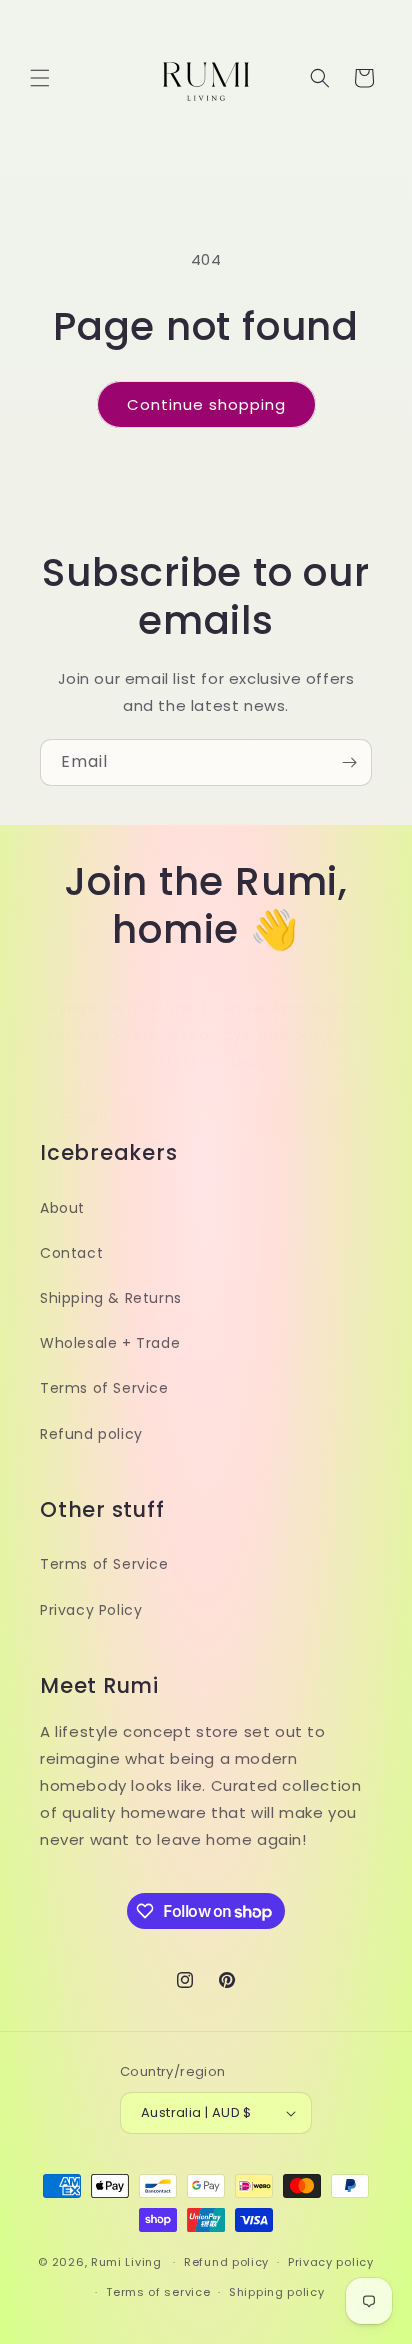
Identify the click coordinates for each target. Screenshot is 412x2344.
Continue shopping (206, 404)
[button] (40, 78)
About (62, 1208)
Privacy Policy (91, 1610)
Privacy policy (331, 2262)
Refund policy (91, 1434)
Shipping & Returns (111, 1298)
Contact (71, 1253)
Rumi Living (126, 2262)
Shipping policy (277, 2292)
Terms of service (158, 2292)
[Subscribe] (349, 762)
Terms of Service (104, 1388)
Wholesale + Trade (110, 1343)
